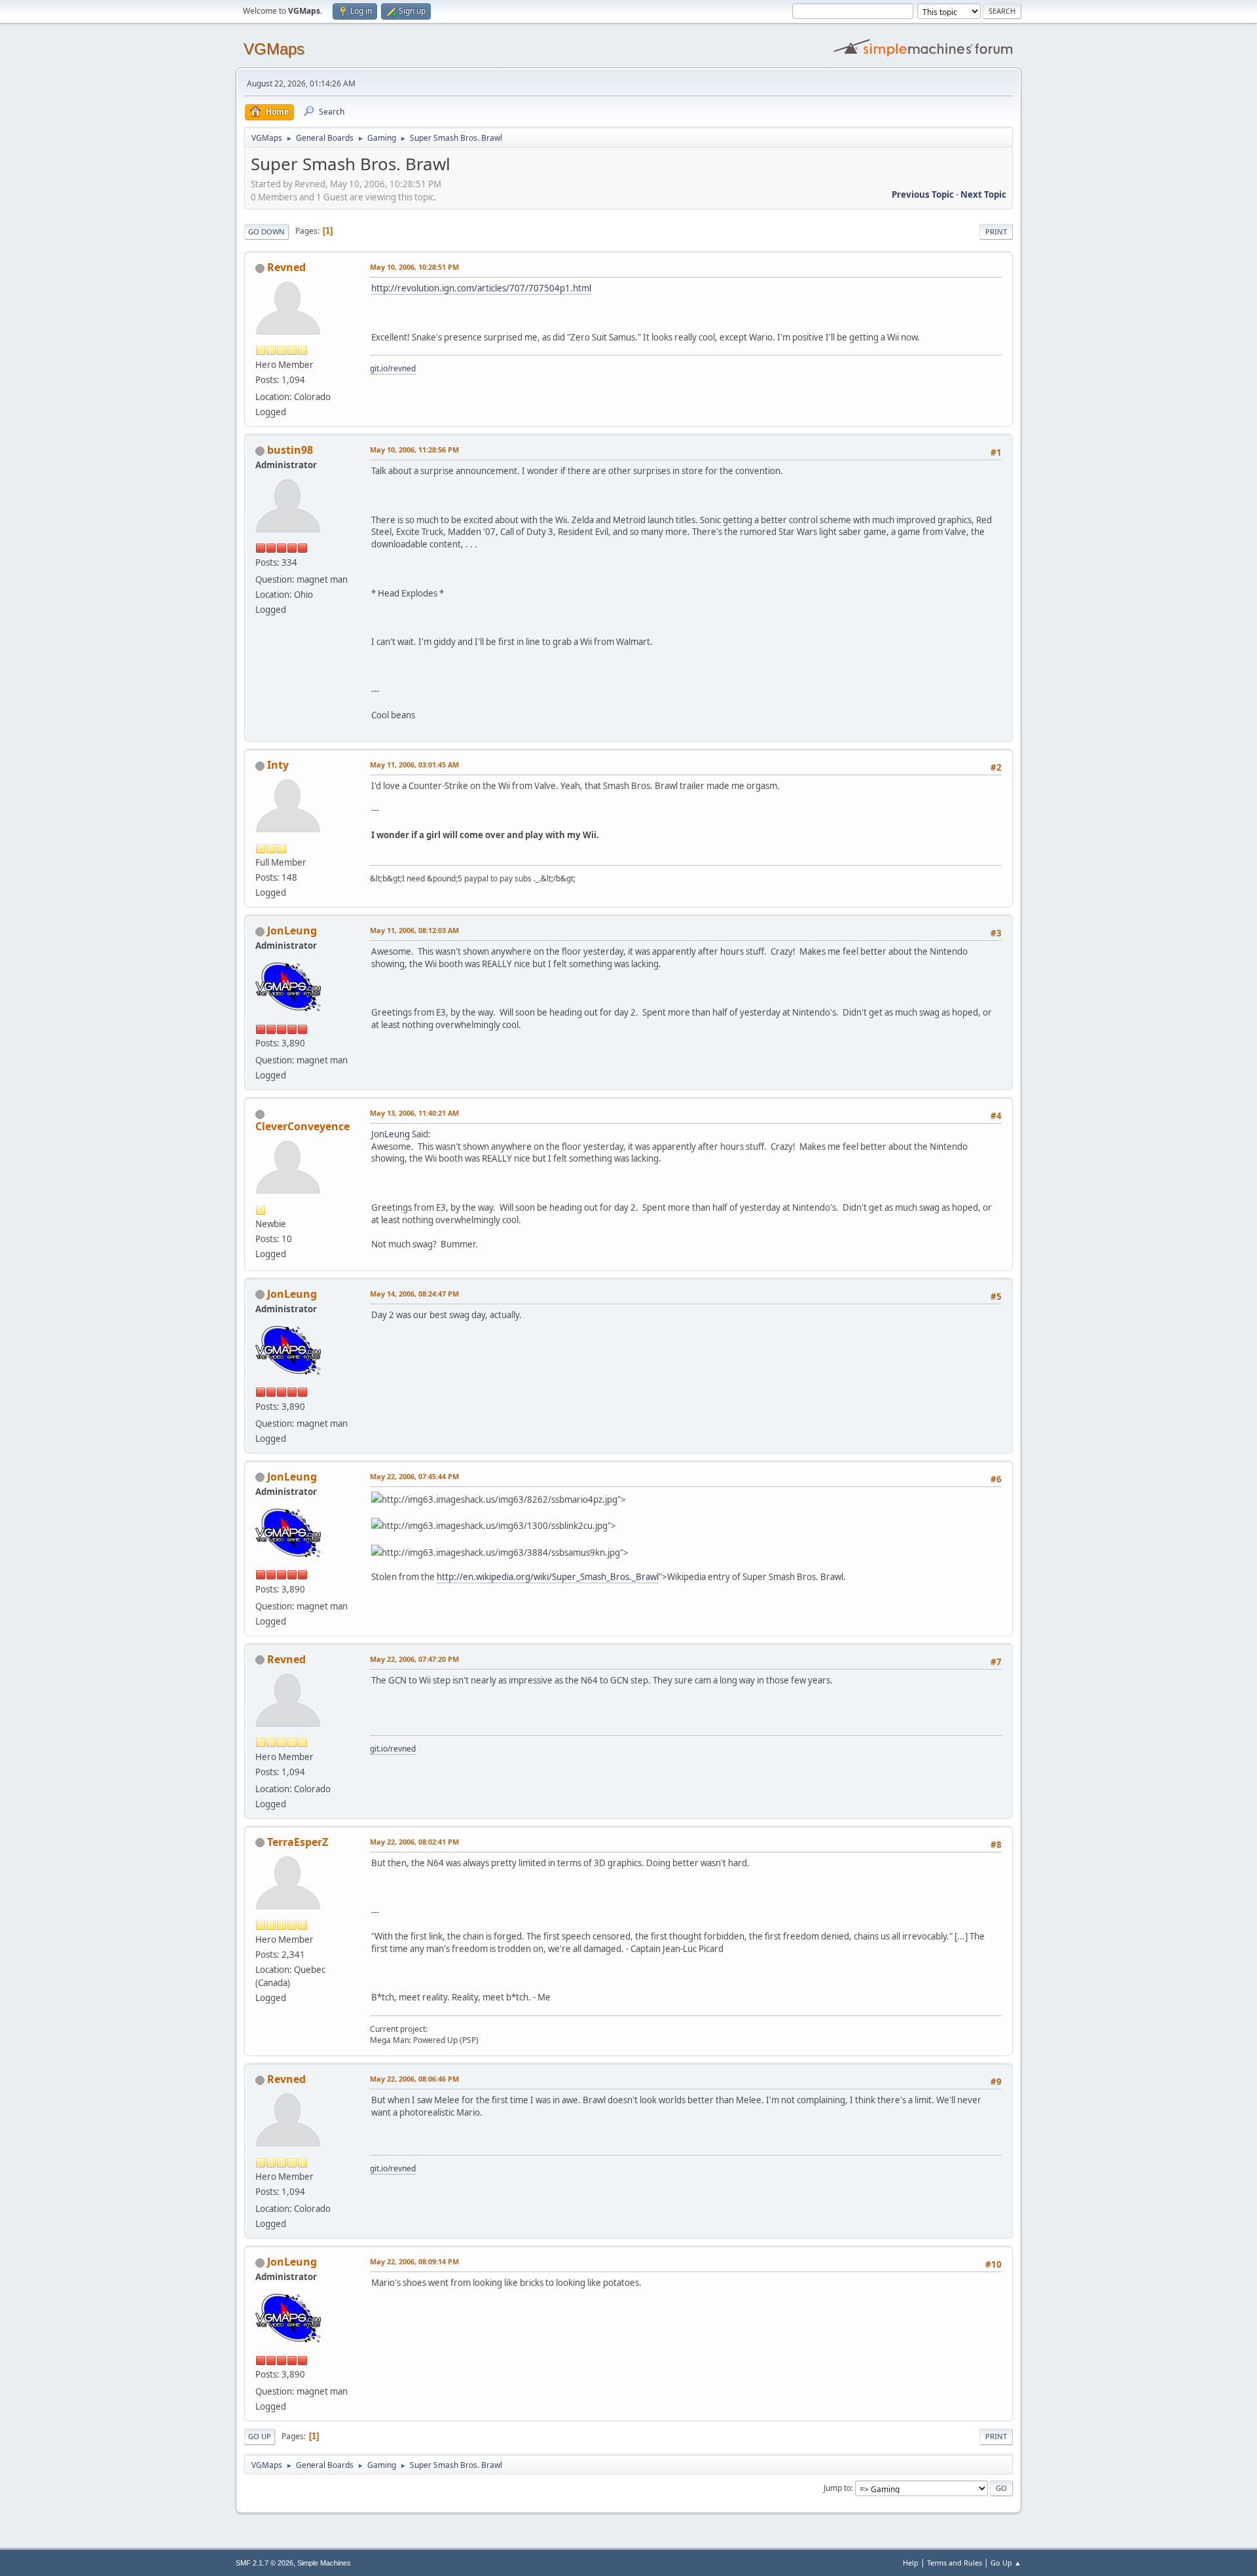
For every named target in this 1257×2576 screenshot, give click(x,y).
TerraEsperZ (298, 1842)
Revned (286, 267)
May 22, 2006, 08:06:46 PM (414, 2079)
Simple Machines (324, 2563)
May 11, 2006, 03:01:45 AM (414, 764)
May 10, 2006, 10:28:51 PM (414, 267)
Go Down (266, 231)
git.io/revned (393, 368)
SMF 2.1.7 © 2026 (264, 2563)
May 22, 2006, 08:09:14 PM (414, 2261)
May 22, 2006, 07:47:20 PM (414, 1659)
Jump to (837, 2488)
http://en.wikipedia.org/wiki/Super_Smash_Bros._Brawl (548, 1577)
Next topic (983, 194)
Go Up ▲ (1006, 2563)
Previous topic (923, 194)
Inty (278, 765)
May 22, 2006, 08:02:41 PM (414, 1842)
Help (911, 2563)
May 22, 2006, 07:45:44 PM (414, 1476)
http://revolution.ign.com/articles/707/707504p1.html (481, 288)
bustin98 (290, 450)
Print (996, 231)
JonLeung (292, 930)
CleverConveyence (302, 1126)
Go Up (260, 2436)
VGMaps (274, 49)
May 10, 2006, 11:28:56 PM (414, 450)
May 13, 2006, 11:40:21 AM (414, 1113)
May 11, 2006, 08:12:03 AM (414, 930)
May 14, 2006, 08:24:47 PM (414, 1294)
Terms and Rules (955, 2563)
